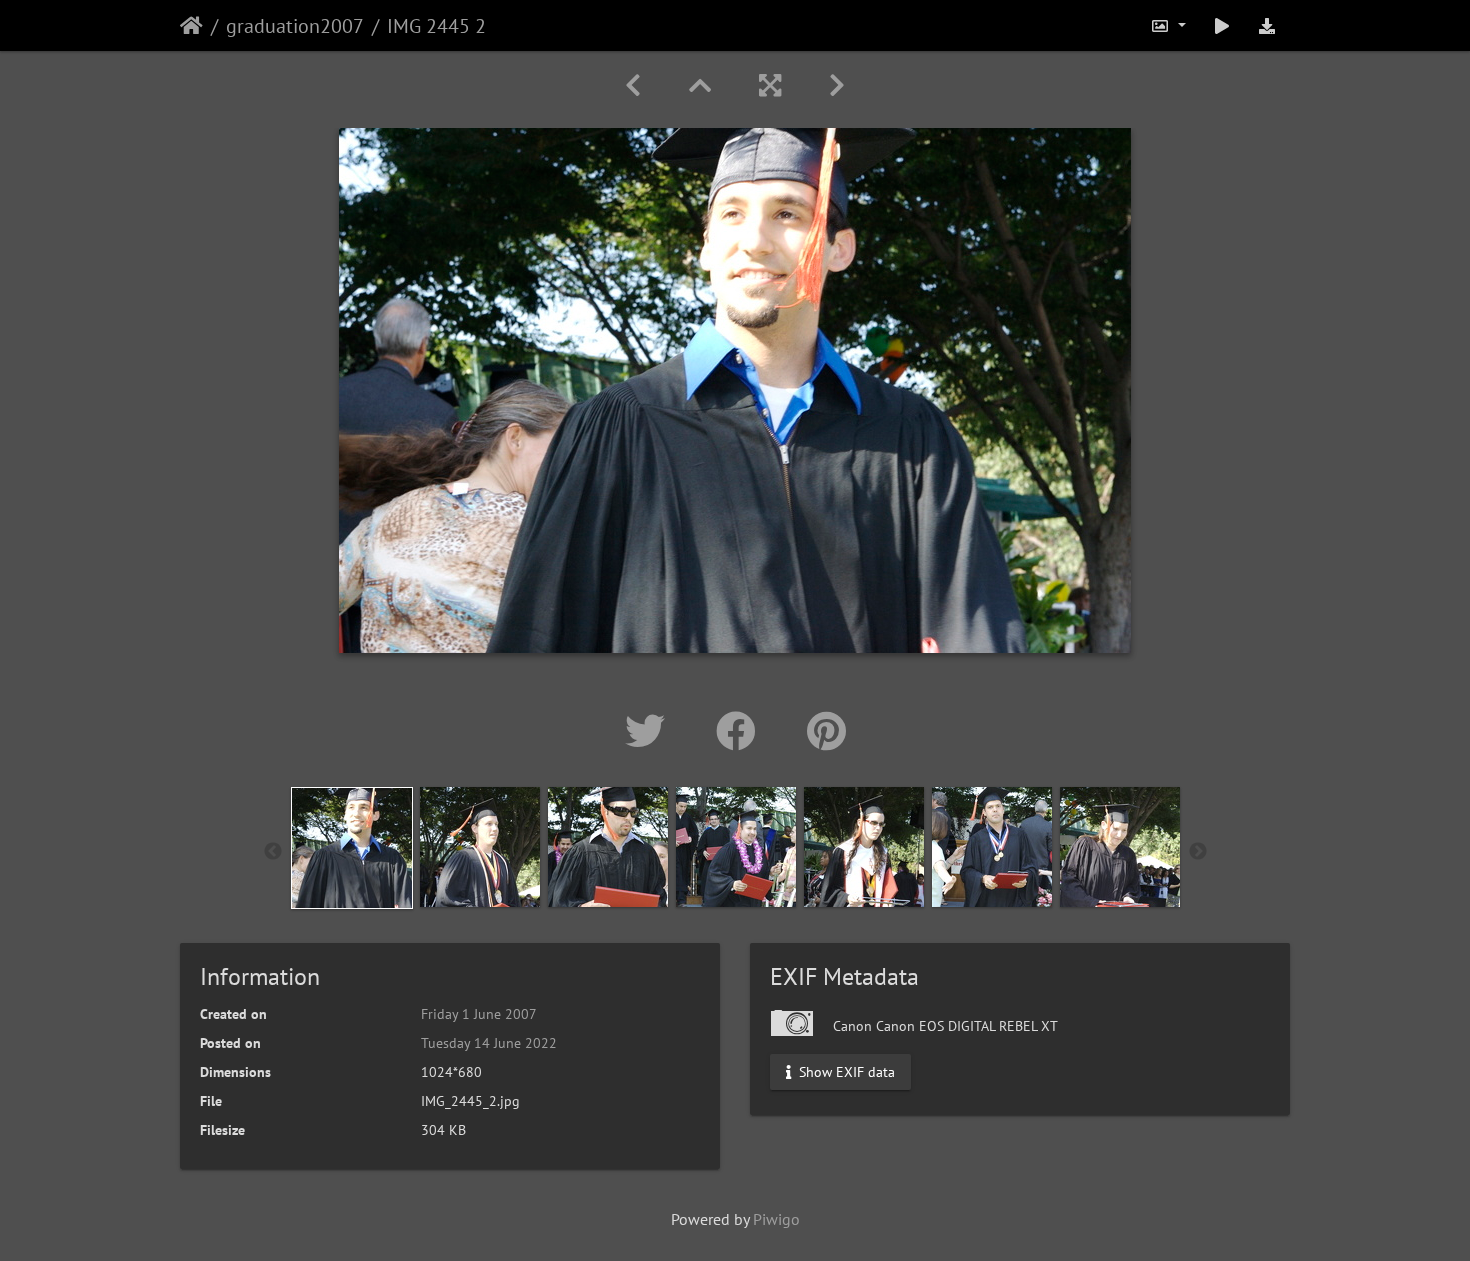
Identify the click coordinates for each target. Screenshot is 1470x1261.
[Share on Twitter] (650, 731)
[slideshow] (1222, 25)
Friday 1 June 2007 (479, 1014)
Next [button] (1198, 852)
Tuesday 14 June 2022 (489, 1043)
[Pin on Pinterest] (826, 731)
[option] (352, 848)
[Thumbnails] (700, 85)
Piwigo (776, 1219)
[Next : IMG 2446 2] (837, 85)
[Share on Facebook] (741, 731)
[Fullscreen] (770, 85)
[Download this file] (1267, 25)
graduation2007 (295, 26)
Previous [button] (273, 852)
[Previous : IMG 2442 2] (633, 85)
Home (191, 26)
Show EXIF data (845, 1072)
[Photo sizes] (1168, 25)
